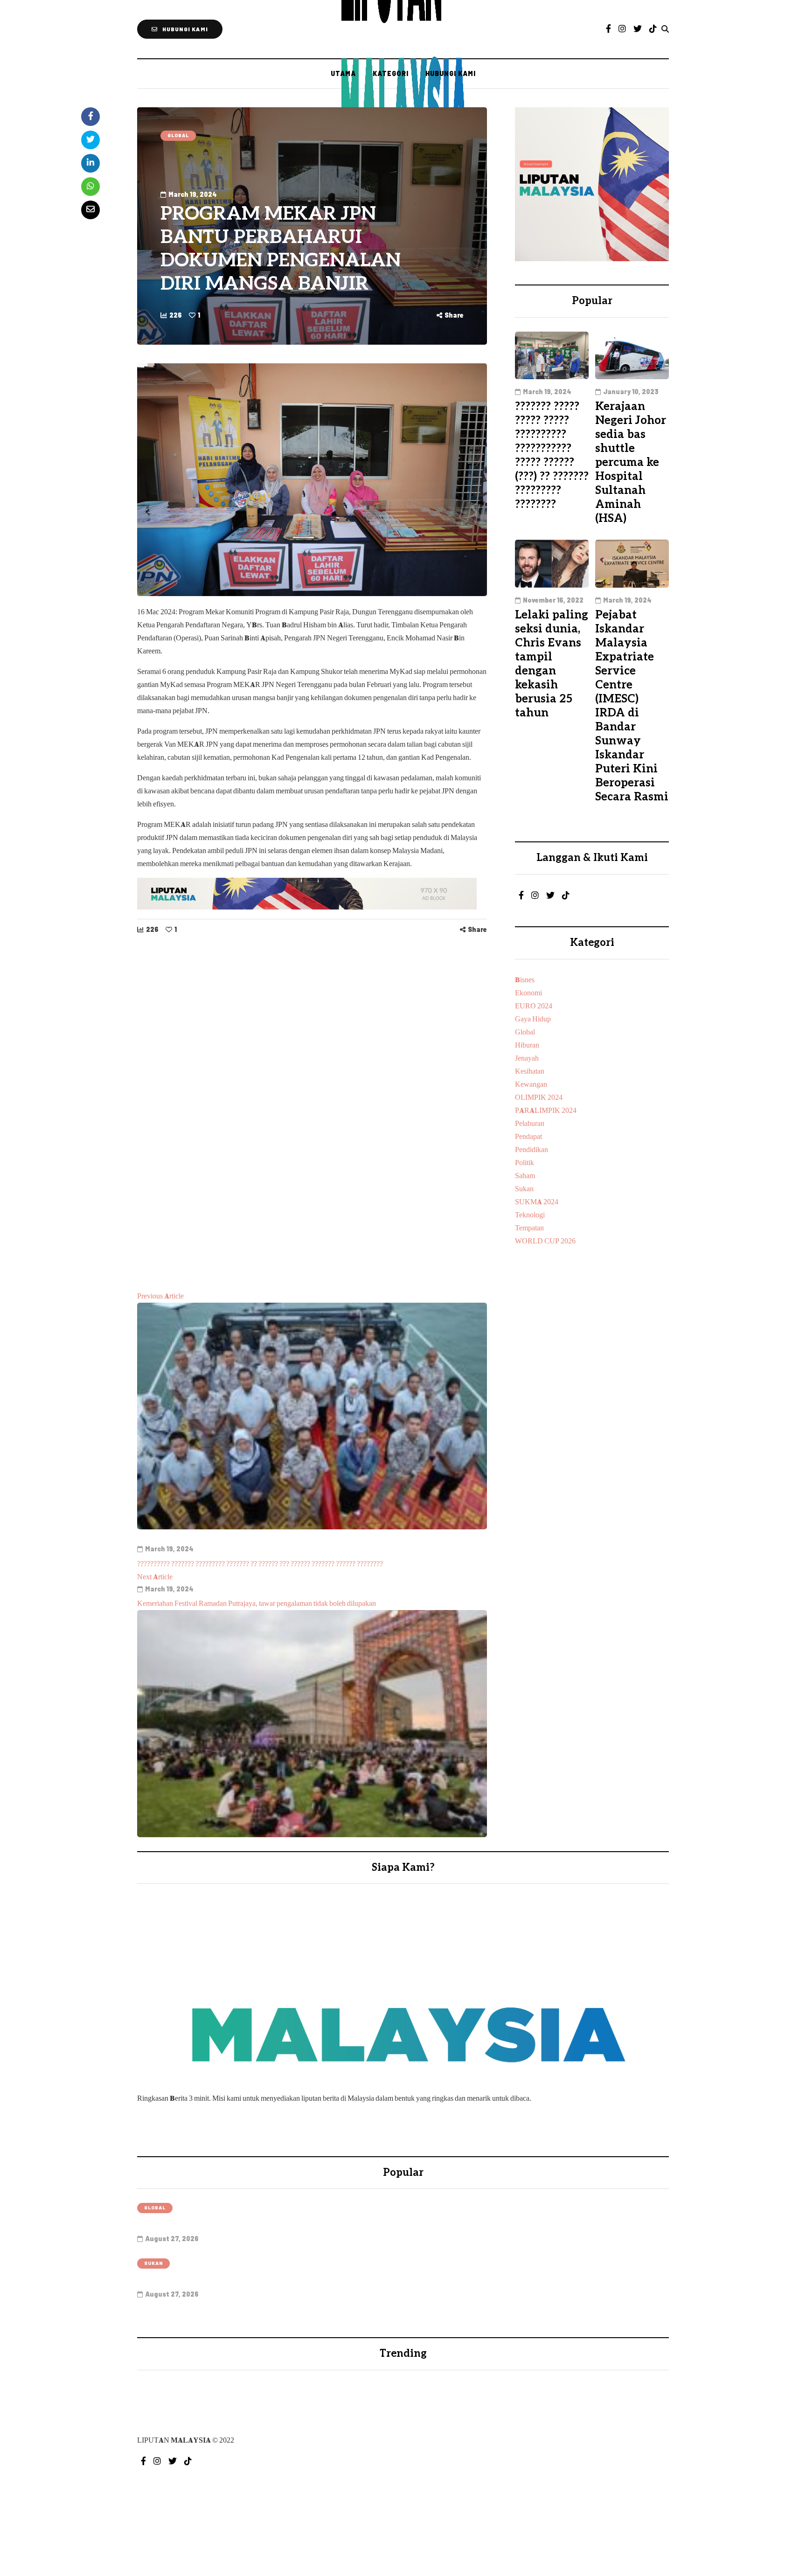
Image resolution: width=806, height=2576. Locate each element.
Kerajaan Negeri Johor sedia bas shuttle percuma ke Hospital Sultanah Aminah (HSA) (631, 462)
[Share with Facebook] (90, 117)
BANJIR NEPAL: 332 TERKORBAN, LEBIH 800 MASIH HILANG (309, 2224)
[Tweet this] (90, 140)
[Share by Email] (90, 210)
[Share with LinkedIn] (90, 163)
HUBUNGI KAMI (185, 29)
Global (178, 135)
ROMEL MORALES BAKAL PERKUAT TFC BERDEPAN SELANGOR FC (327, 2279)
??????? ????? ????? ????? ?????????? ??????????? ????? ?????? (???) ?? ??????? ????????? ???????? (552, 455)
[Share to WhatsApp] (90, 187)
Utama (343, 73)
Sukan (153, 2263)
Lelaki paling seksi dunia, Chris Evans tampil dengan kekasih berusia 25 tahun (552, 664)
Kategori (391, 73)
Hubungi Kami (451, 73)
